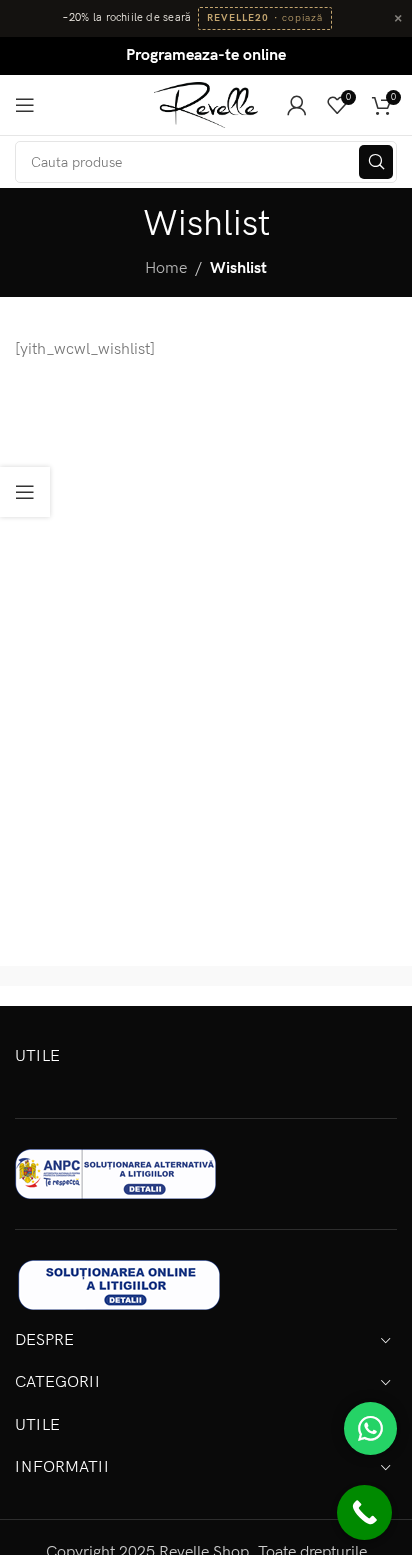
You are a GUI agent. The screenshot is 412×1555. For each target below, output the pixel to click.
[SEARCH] (376, 162)
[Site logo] (206, 104)
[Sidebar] (25, 492)
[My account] (297, 105)
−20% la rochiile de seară (127, 18)
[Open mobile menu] (25, 105)
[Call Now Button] (364, 1512)
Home (166, 268)
